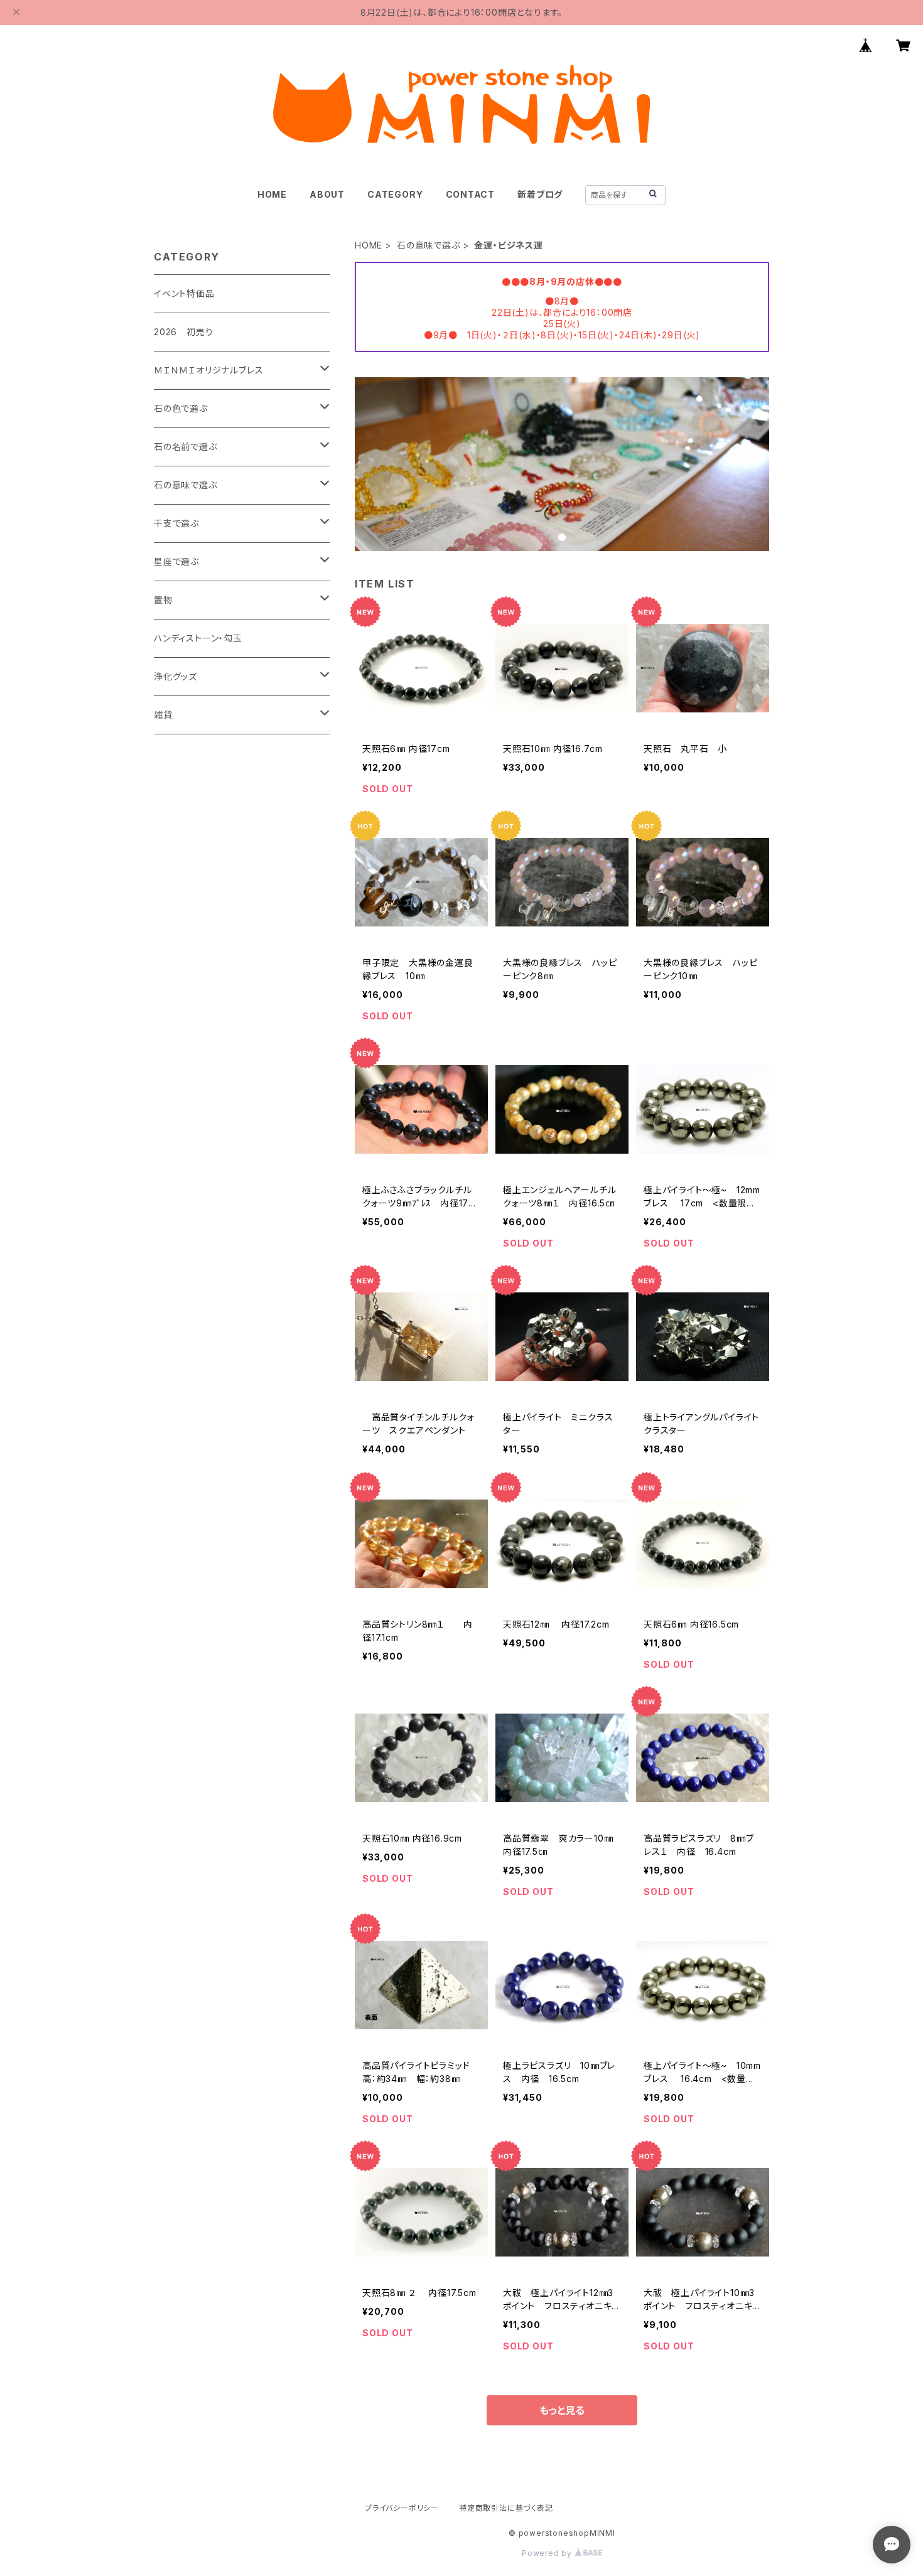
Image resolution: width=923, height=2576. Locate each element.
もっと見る (562, 2410)
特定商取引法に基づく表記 (506, 2508)
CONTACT (471, 194)
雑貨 (163, 715)
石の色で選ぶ (181, 408)
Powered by (548, 2553)
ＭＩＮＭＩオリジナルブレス (208, 370)
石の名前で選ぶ (186, 447)
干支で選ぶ (176, 523)
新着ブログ (540, 194)
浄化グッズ (175, 676)
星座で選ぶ (176, 561)
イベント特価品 (184, 293)
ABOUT (327, 194)
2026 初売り (183, 332)
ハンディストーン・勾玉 (198, 638)
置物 (163, 600)
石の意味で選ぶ (429, 245)
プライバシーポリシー (402, 2508)
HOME (272, 194)
